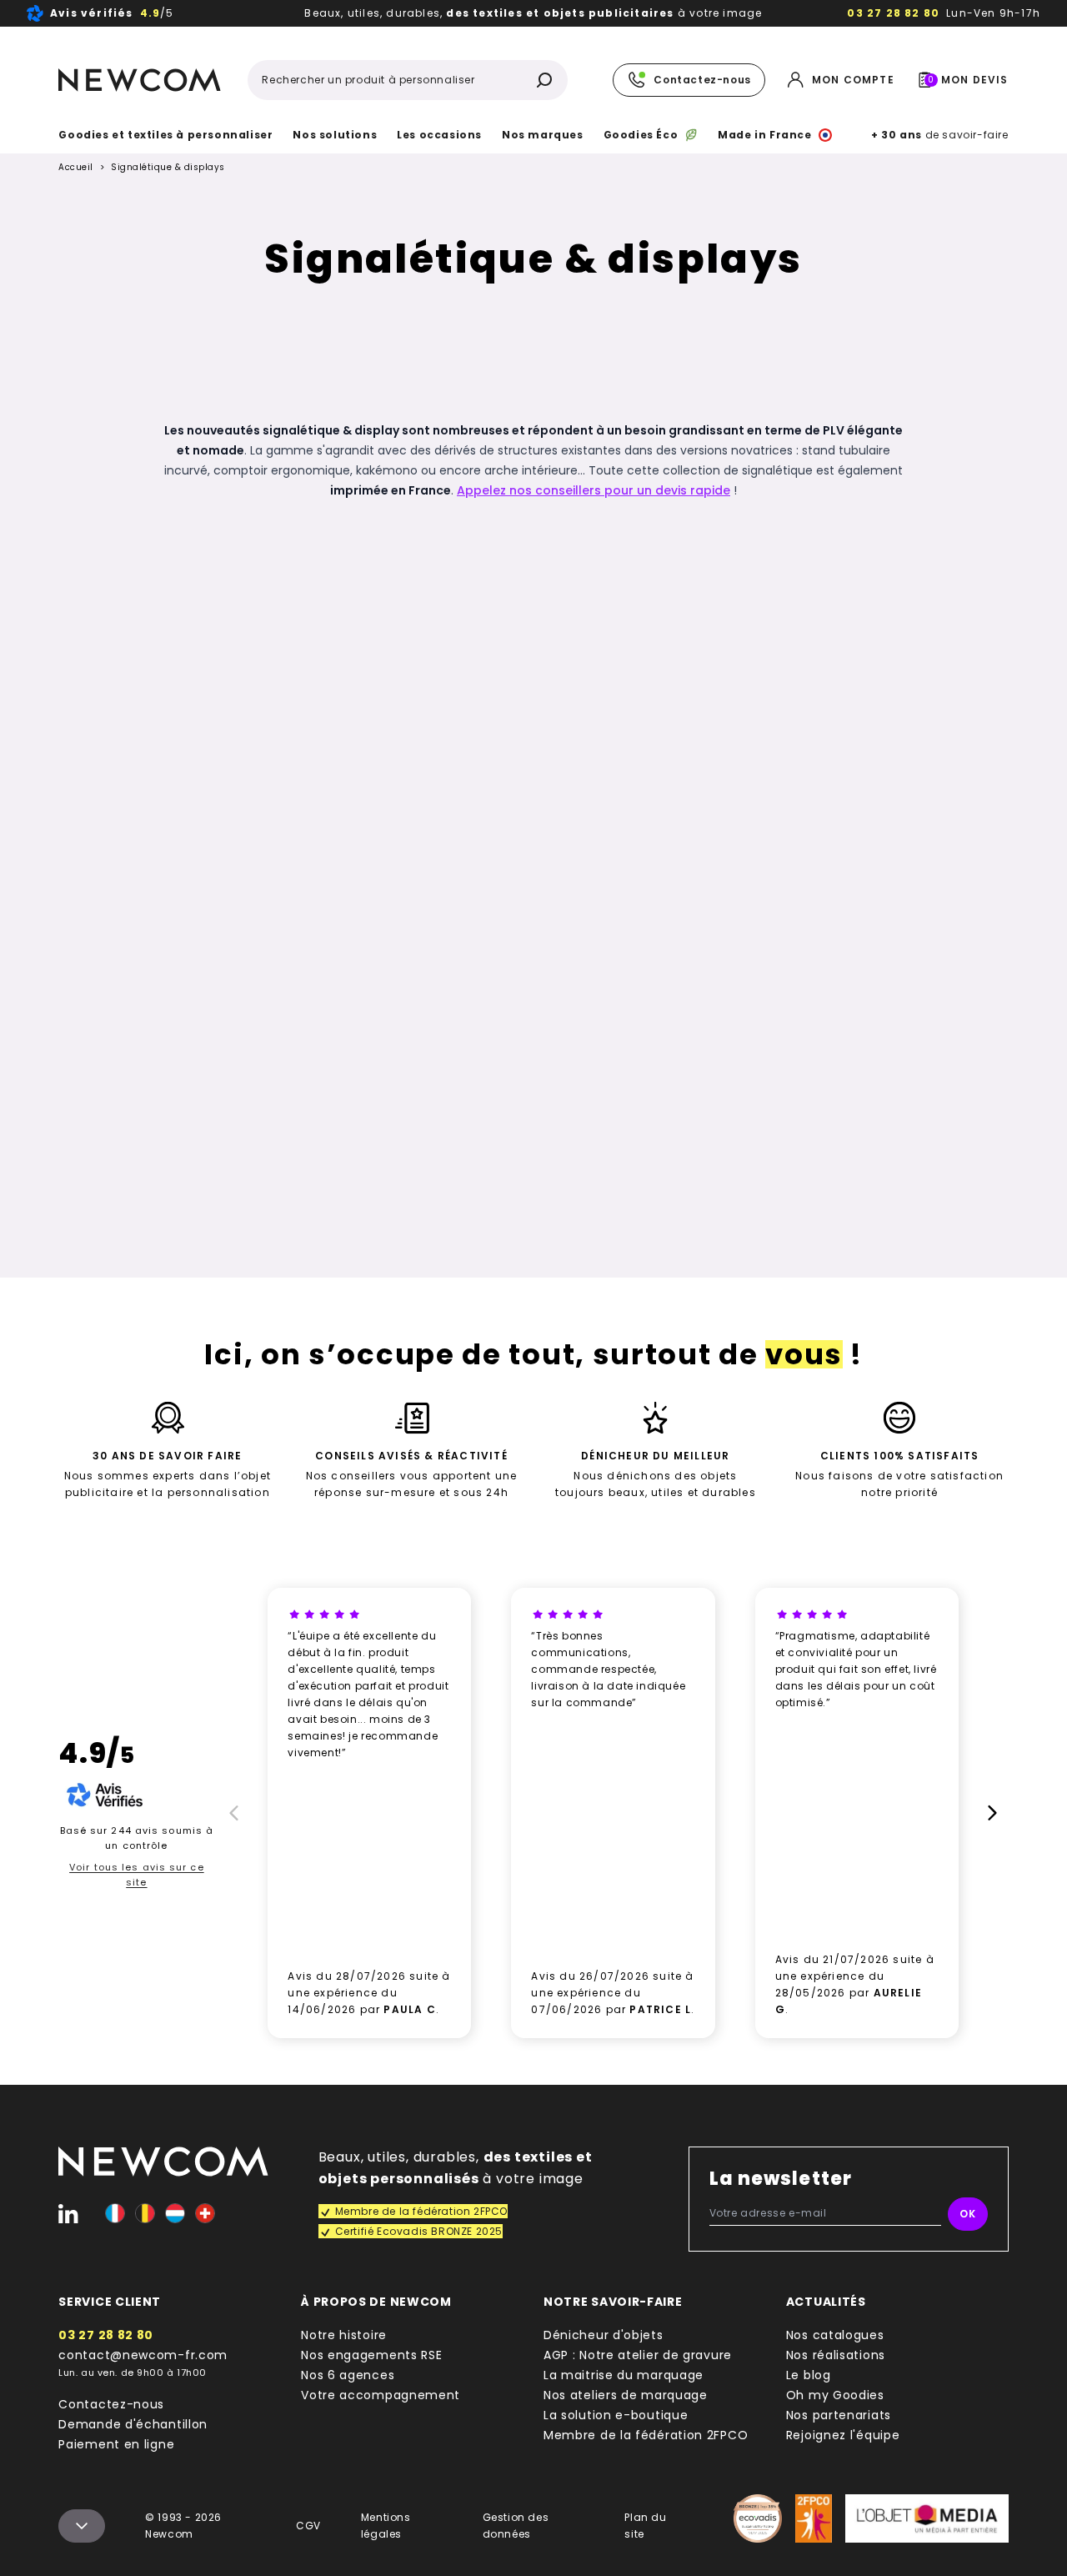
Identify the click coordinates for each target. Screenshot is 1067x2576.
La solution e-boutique (616, 2415)
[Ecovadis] (758, 2518)
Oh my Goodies (835, 2395)
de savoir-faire (939, 135)
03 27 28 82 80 (893, 13)
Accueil (76, 168)
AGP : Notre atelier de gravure (638, 2355)
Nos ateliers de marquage (626, 2395)
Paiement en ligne (116, 2444)
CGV (308, 2526)
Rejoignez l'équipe (843, 2435)
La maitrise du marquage (624, 2375)
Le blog (809, 2375)
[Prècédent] (231, 1813)
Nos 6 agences (348, 2375)
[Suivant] (995, 1813)
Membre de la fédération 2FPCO (646, 2435)
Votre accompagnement (381, 2395)
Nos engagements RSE (371, 2355)
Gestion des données (516, 2526)
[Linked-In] (68, 2213)
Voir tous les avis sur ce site (137, 1875)
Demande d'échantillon (133, 2424)
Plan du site (645, 2526)
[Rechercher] (544, 80)
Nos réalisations (836, 2355)
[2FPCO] (813, 2518)
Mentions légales (386, 2526)
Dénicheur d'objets (604, 2335)
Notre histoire (344, 2335)
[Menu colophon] (82, 2526)
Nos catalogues (835, 2335)
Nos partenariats (839, 2415)
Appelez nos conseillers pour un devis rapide (594, 490)
